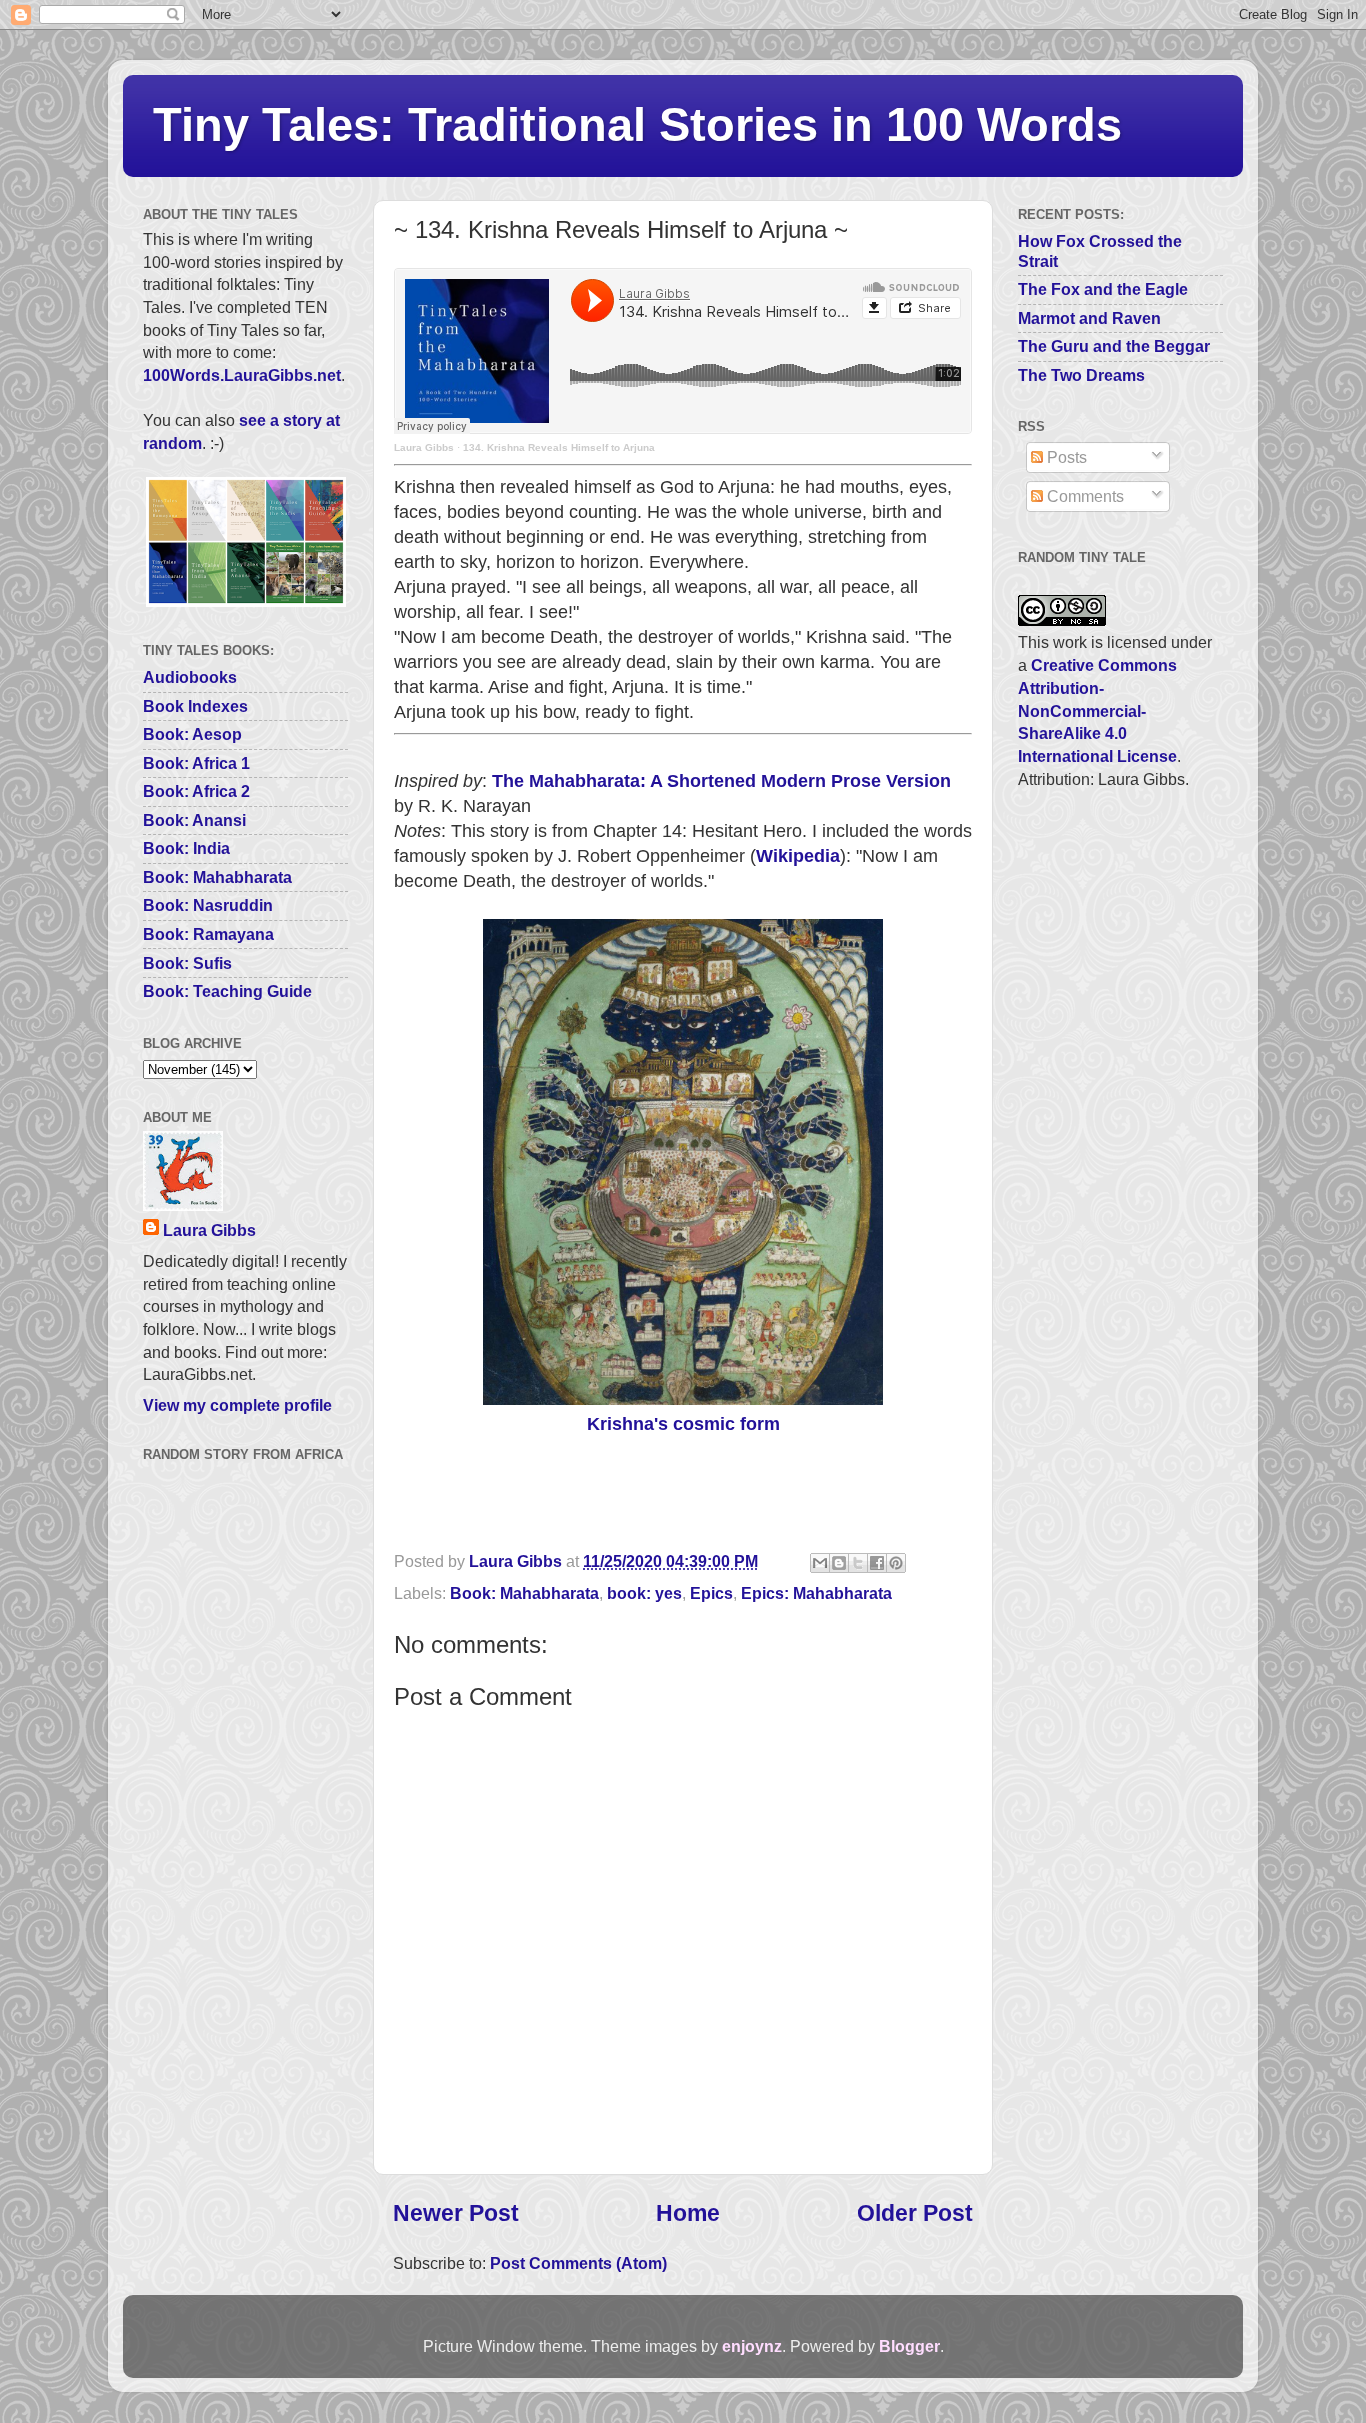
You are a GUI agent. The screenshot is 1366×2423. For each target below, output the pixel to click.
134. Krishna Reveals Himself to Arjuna (559, 447)
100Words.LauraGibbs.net (242, 375)
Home (688, 2213)
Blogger (909, 2346)
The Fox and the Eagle (1103, 289)
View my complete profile (237, 1405)
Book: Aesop (192, 734)
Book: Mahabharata (524, 1593)
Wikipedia (798, 856)
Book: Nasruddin (208, 905)
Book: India (186, 848)
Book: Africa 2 (196, 791)
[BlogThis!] (839, 1563)
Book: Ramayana (208, 934)
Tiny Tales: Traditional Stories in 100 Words (637, 124)
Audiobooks (190, 677)
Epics (711, 1593)
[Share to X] (858, 1563)
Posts (1065, 457)
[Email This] (820, 1563)
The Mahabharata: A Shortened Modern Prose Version (721, 781)
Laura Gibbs (424, 447)
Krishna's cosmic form (683, 1424)
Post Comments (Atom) (578, 2263)
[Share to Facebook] (877, 1563)
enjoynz (752, 2346)
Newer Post (456, 2213)
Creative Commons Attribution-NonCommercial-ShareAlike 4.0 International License (1097, 710)
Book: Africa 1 (196, 763)
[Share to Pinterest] (896, 1563)
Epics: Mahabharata (816, 1593)
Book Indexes (195, 706)
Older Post (915, 2213)
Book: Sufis (187, 963)
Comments (1083, 496)
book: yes (644, 1593)
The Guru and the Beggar (1114, 346)
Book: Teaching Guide (227, 991)
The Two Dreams (1081, 375)
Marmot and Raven (1089, 318)
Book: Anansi (194, 820)
